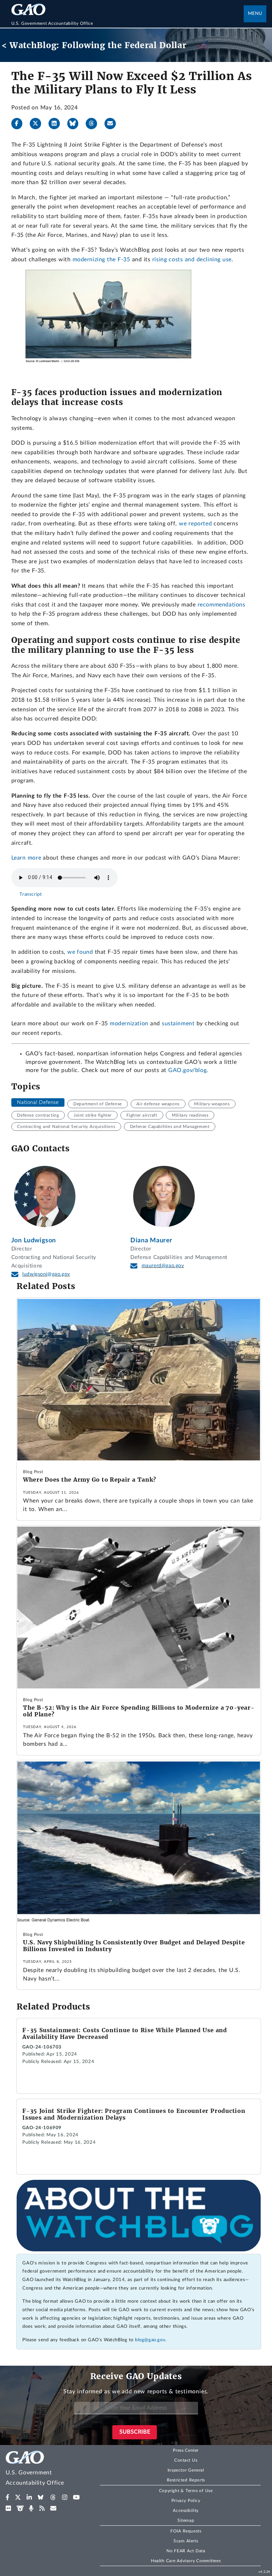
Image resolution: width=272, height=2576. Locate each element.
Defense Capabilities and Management (170, 1127)
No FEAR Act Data (186, 2551)
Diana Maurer (151, 1240)
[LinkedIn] (57, 124)
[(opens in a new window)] (8, 2497)
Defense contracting (38, 1115)
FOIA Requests (186, 2531)
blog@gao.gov (150, 2340)
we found (80, 952)
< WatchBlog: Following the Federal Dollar (94, 45)
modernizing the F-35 (101, 260)
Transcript (31, 894)
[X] (38, 124)
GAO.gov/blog (187, 1070)
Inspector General (186, 2470)
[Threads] (94, 124)
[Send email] (113, 124)
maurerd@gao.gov (163, 1266)
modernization (129, 1024)
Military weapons (212, 1104)
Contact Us (186, 2460)
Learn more (26, 858)
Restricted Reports (186, 2480)
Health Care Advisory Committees (186, 2561)
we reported (195, 524)
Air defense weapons (158, 1104)
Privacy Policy (186, 2501)
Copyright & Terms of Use (186, 2491)
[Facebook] (20, 124)
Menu (255, 14)
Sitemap (186, 2520)
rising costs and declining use (192, 260)
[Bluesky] (76, 124)
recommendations (222, 605)
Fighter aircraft (142, 1115)
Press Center (186, 2450)
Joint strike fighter (93, 1115)
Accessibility (186, 2511)
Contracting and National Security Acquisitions (66, 1127)
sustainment (178, 1024)
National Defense (38, 1102)
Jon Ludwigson (34, 1240)
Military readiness (190, 1115)
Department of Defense (98, 1104)
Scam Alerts (186, 2541)
